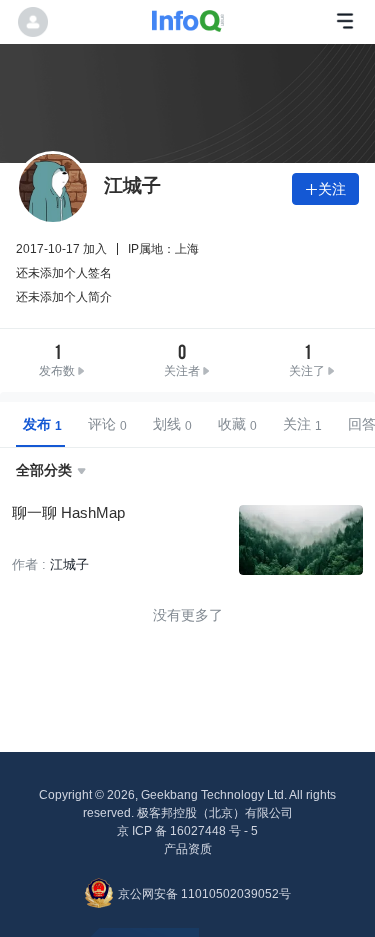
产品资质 (188, 849)
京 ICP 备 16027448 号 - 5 (187, 831)
